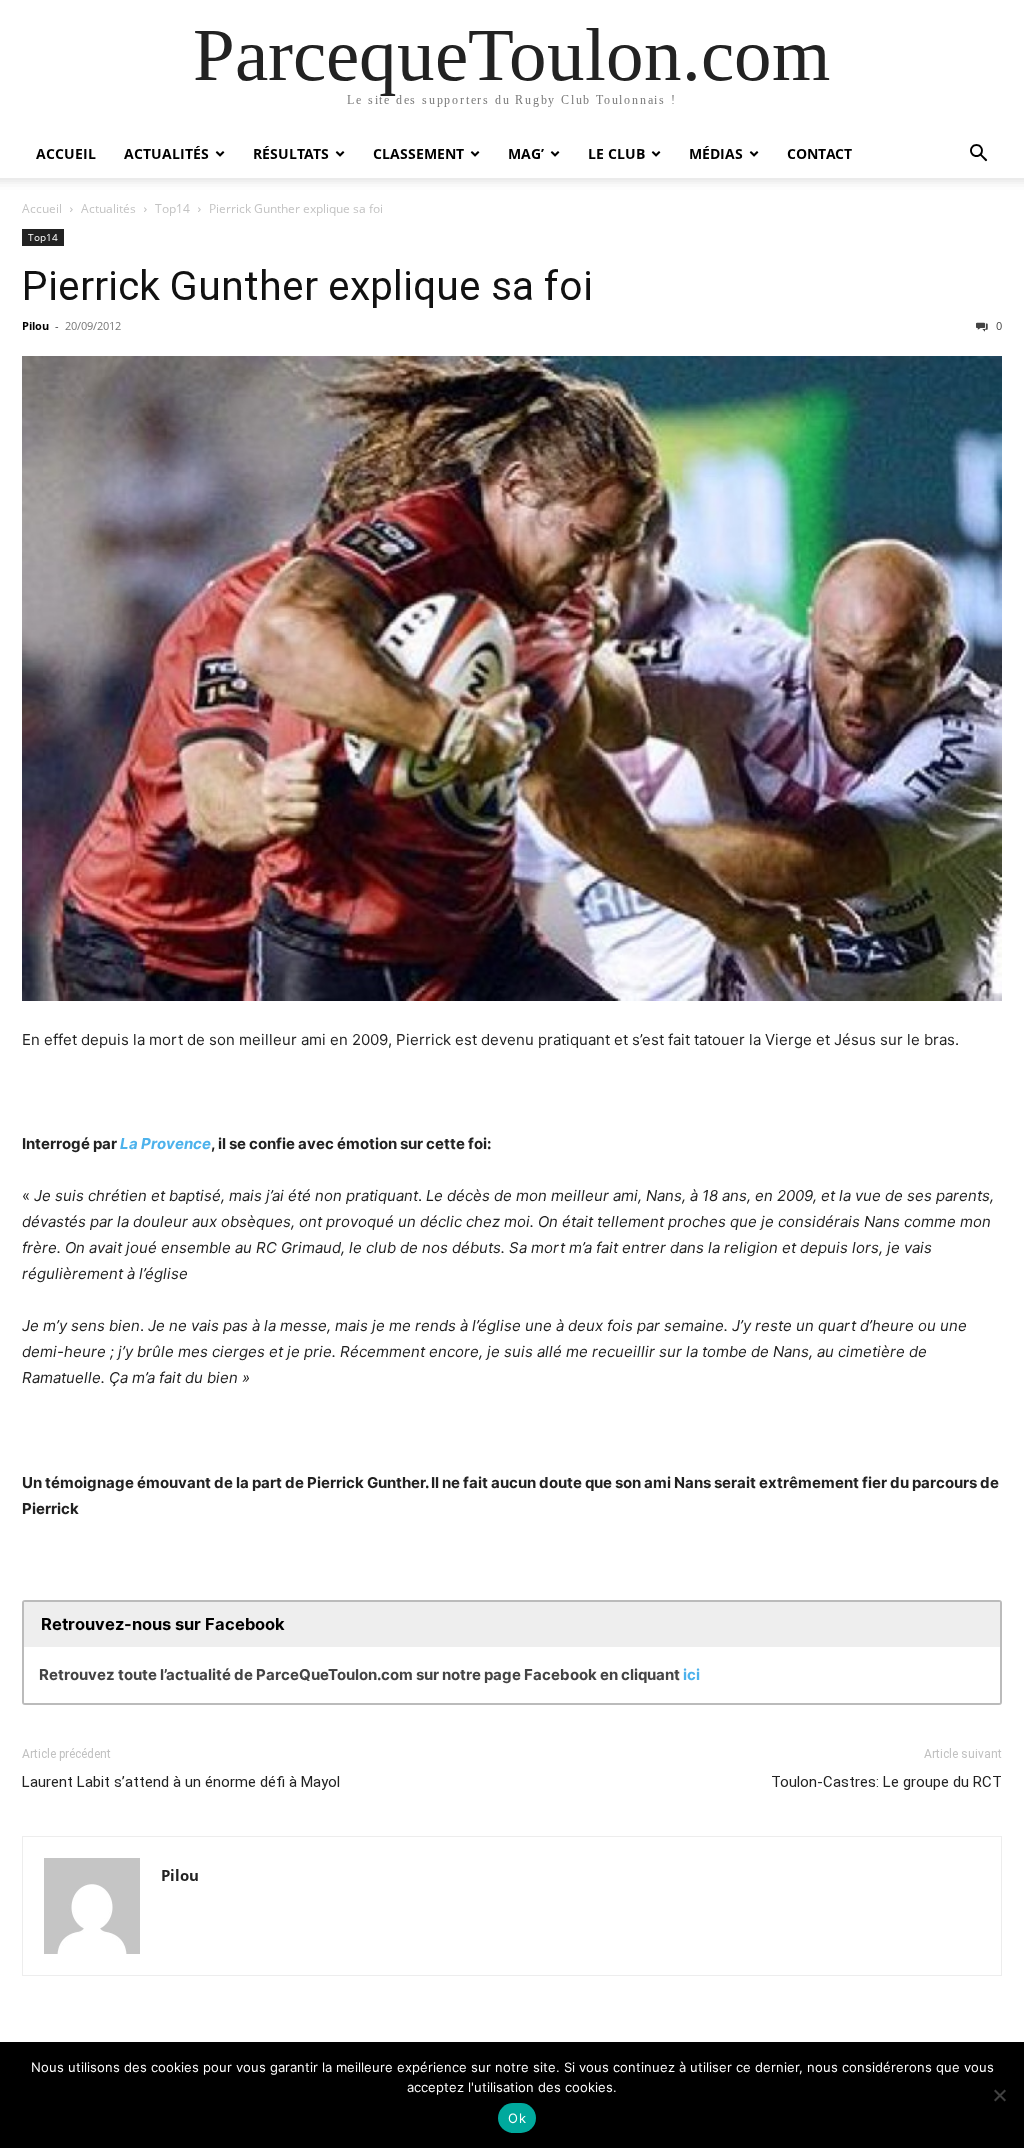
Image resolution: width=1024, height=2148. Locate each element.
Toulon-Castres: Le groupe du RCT (886, 1782)
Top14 (172, 208)
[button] (978, 155)
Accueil (66, 153)
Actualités (166, 153)
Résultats (291, 153)
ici (691, 1674)
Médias (716, 153)
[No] (999, 2095)
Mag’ (526, 153)
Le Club (616, 153)
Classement (418, 153)
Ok (517, 2118)
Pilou (35, 325)
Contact (819, 153)
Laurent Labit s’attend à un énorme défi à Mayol (181, 1782)
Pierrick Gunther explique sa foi (307, 286)
